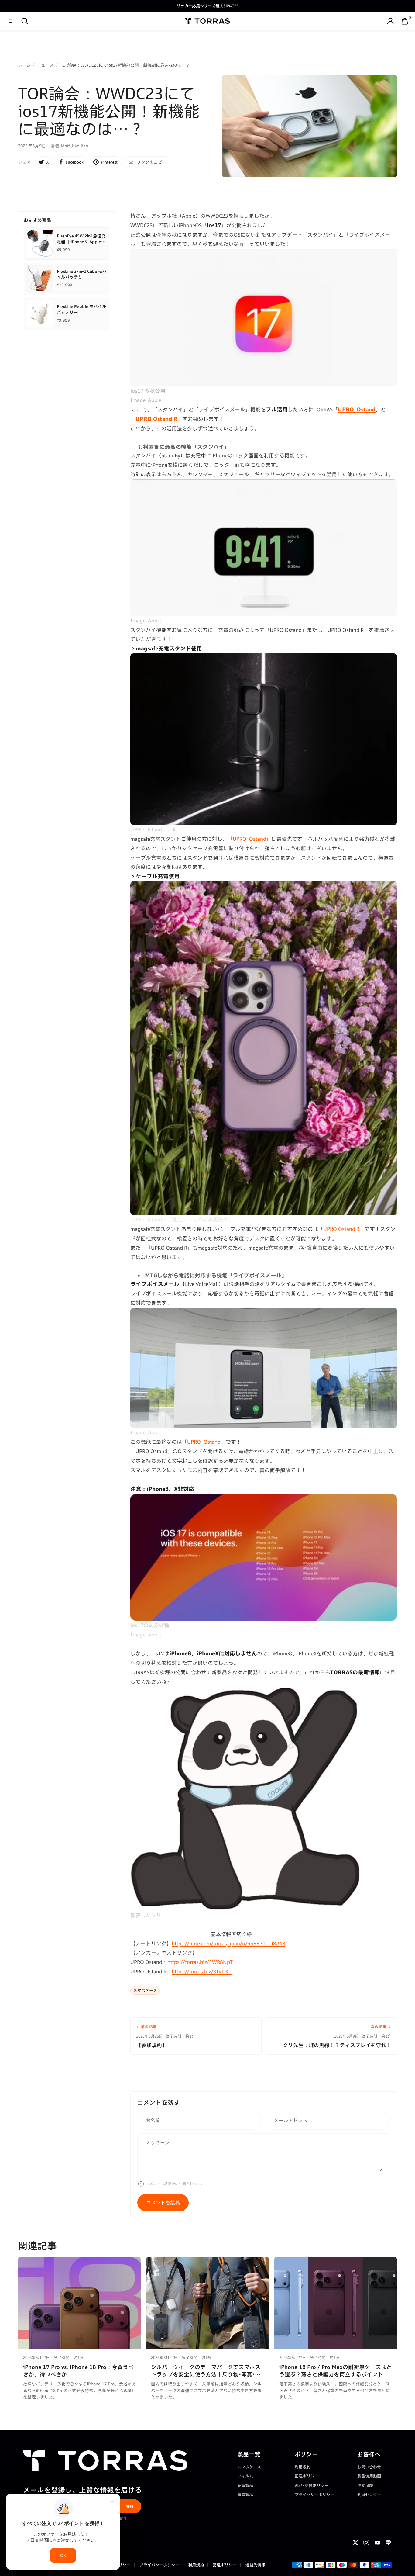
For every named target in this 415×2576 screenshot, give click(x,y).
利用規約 (303, 2467)
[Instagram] (366, 2543)
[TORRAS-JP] (208, 21)
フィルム (245, 2476)
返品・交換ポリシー (312, 2485)
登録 (130, 2506)
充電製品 (245, 2485)
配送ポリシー (307, 2476)
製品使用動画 (369, 2476)
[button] (25, 21)
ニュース (45, 65)
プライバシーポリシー (314, 2495)
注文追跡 (365, 2485)
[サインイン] (390, 21)
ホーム (24, 65)
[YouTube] (377, 2543)
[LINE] (388, 2543)
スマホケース (145, 1990)
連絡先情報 (255, 2565)
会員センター (369, 2495)
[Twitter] (355, 2543)
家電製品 (245, 2495)
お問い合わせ (369, 2467)
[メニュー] (10, 21)
